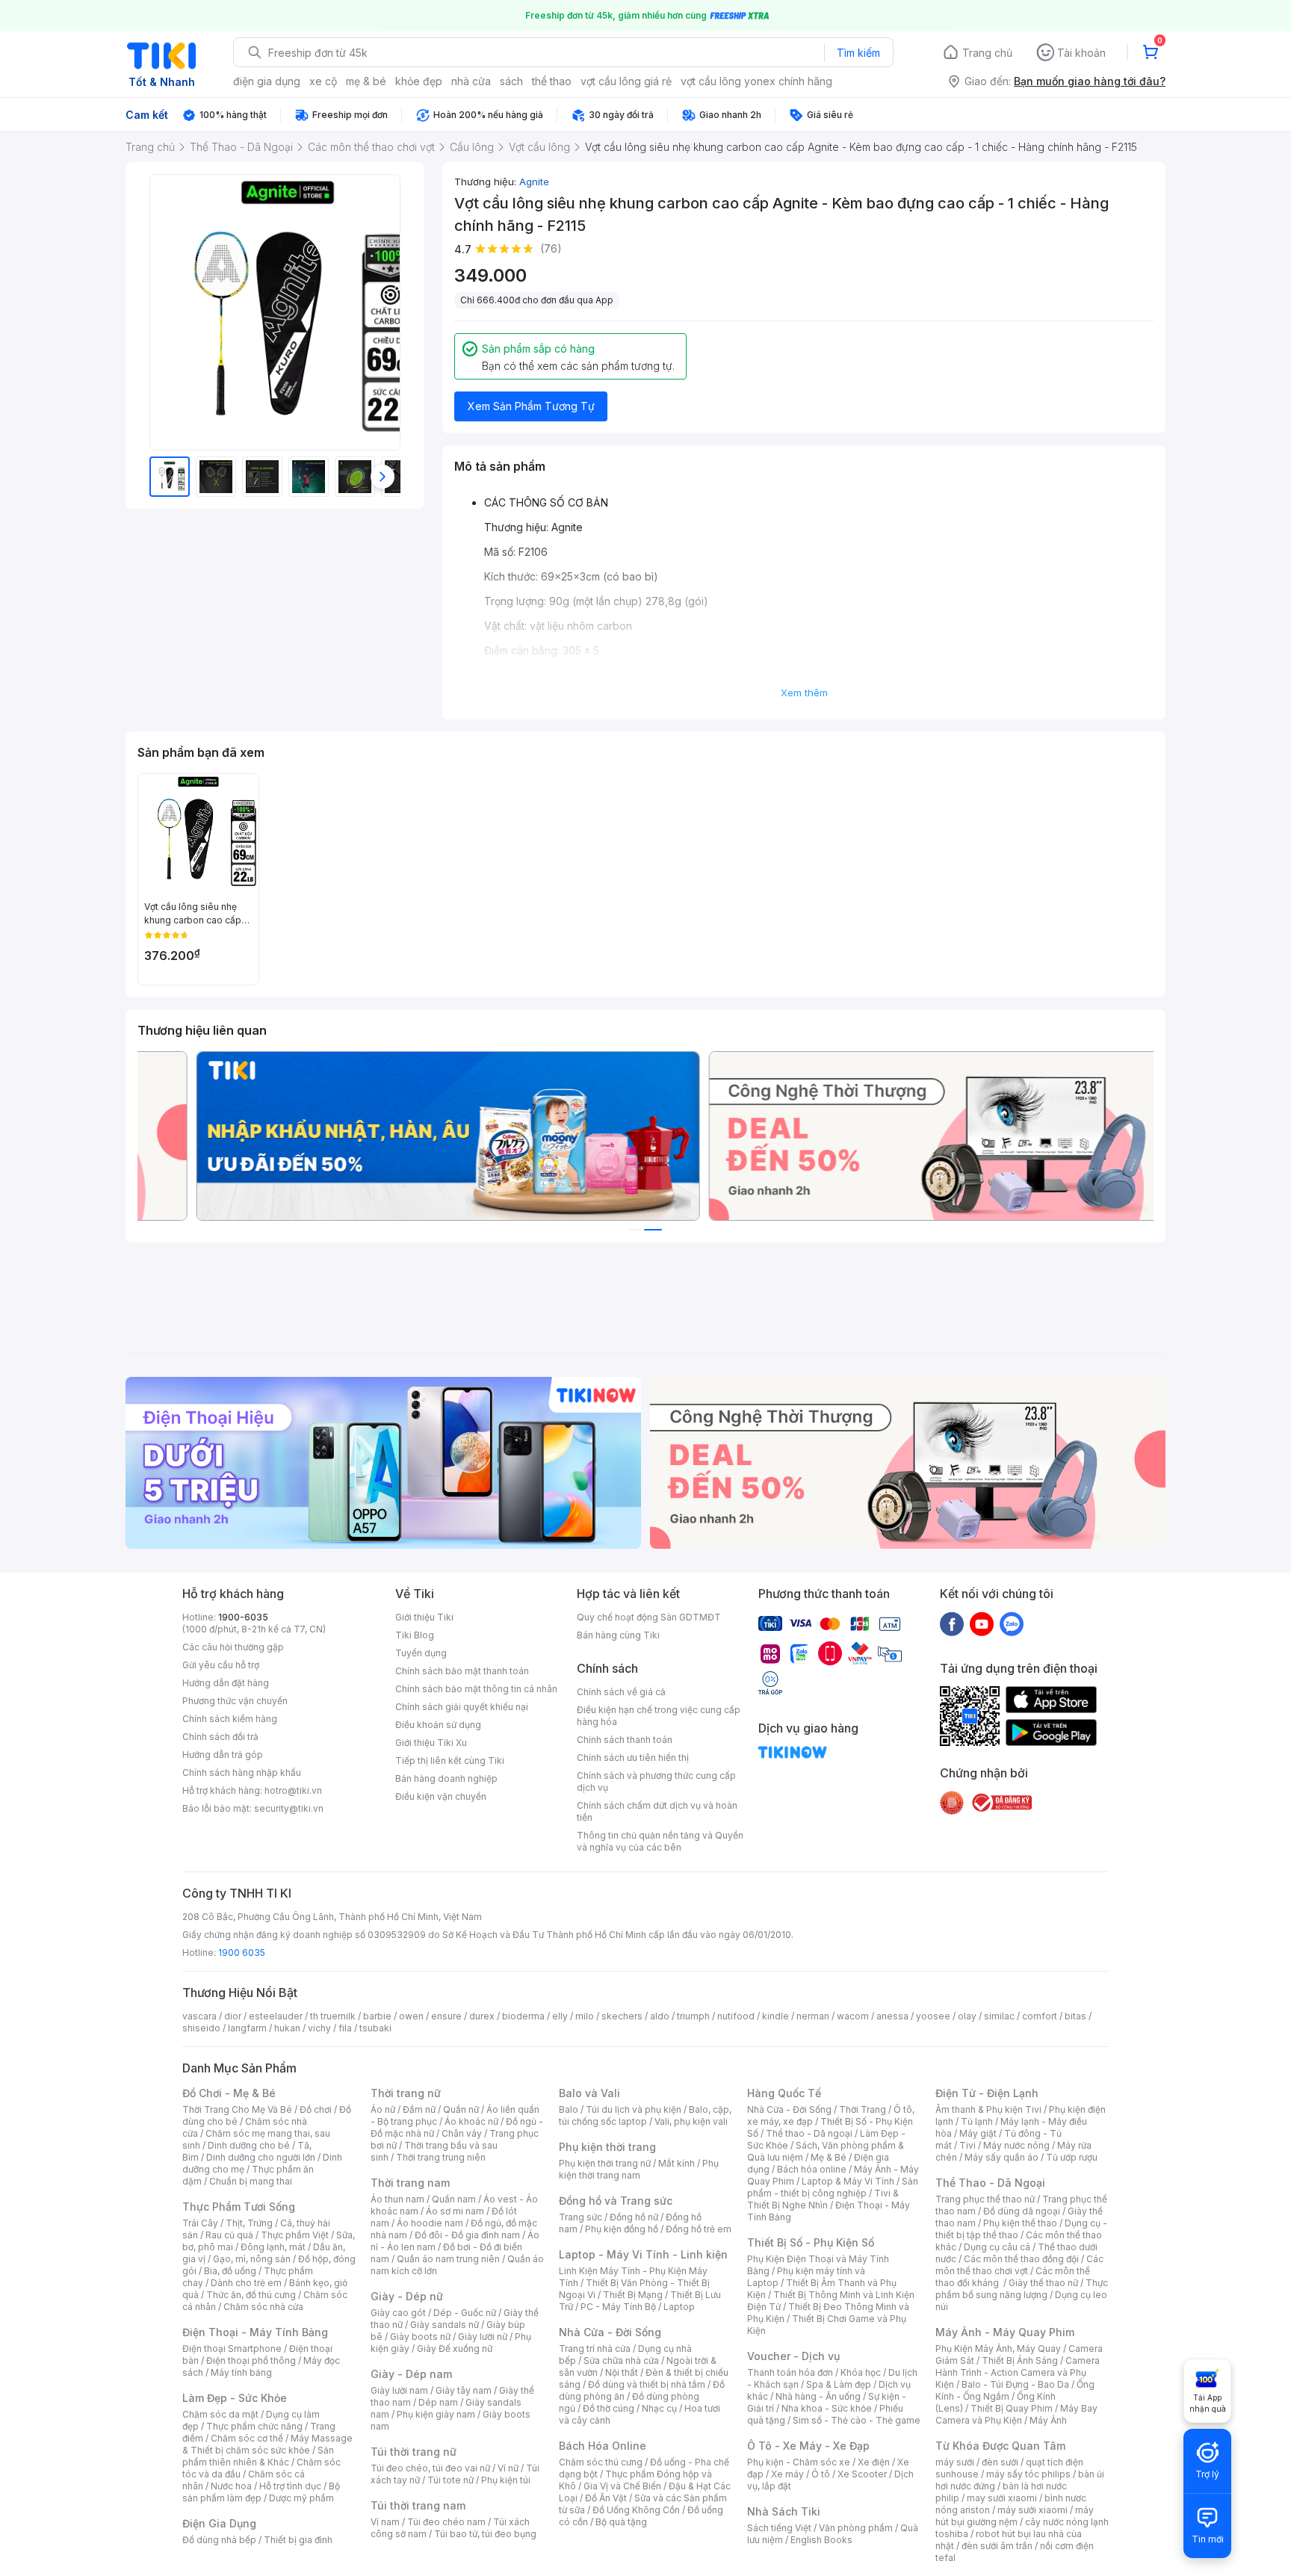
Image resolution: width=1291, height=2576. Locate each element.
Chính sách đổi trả (220, 1737)
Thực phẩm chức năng (254, 2426)
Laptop (679, 2307)
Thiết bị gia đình (298, 2540)
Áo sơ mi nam (455, 2211)
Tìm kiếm (858, 53)
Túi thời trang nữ (414, 2452)
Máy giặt (978, 2133)
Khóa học (861, 2372)
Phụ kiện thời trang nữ (605, 2163)
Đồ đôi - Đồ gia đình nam (467, 2235)
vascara (199, 2016)
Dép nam (438, 2402)
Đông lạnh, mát (273, 2247)
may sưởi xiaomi (1002, 2498)
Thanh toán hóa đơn (790, 2372)
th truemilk (333, 2016)
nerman (813, 2016)
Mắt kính (677, 2163)
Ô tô (821, 2474)
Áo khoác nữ (471, 2121)
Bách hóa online (812, 2169)
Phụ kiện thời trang (607, 2147)
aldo (660, 2016)
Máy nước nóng (1016, 2145)
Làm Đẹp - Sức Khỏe (235, 2398)
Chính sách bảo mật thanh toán (462, 1671)
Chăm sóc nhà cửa (263, 2307)
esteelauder (276, 2016)
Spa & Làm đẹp (839, 2384)
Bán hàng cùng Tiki (618, 1635)
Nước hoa (231, 2486)
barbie (377, 2016)
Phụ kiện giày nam (436, 2414)
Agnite (534, 182)
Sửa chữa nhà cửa (621, 2360)
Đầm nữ (419, 2109)
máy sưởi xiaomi (1033, 2510)
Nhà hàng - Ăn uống (818, 2396)
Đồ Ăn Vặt (606, 2498)
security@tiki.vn (289, 1808)
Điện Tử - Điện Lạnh (987, 2093)
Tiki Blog (415, 1635)
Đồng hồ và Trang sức (616, 2201)
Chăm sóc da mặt (220, 2414)
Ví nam (385, 2522)
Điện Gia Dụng (219, 2523)
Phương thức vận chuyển (235, 1701)
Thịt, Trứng (249, 2223)
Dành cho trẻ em (246, 2283)
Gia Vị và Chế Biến (622, 2486)
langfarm (247, 2028)
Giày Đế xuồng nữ (455, 2349)
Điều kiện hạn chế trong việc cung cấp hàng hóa (659, 1716)
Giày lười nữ (483, 2337)
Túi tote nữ (451, 2480)
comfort (1040, 2016)
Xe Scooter (862, 2474)
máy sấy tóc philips (1028, 2474)
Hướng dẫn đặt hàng (226, 1683)
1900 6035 (242, 1953)
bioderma (523, 2016)
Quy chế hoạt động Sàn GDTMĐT (649, 1617)
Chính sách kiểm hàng (230, 1719)
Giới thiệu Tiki (424, 1617)
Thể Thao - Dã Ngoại (990, 2183)
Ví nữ (508, 2468)
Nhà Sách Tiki (784, 2511)
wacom (853, 2016)
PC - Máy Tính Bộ (618, 2307)
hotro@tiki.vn (293, 1790)
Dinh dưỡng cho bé (249, 2145)
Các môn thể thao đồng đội (1021, 2259)
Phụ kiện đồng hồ (622, 2229)
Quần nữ (461, 2109)
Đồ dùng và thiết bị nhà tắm (647, 2384)
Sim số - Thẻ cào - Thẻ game (857, 2420)
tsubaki (375, 2028)
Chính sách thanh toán (625, 1740)
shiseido (201, 2028)
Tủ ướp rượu (1072, 2157)
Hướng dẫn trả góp (223, 1755)
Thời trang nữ (406, 2093)
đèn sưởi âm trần (997, 2546)
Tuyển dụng (421, 1653)
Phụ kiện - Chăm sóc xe (799, 2462)
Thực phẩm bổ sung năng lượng (1022, 2289)
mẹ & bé (366, 81)
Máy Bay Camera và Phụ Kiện (1016, 2414)
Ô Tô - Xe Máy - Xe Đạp (808, 2446)
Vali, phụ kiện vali (691, 2121)
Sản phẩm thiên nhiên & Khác (258, 2456)
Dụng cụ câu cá (997, 2247)
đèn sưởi (1000, 2462)
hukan (287, 2028)
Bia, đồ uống (230, 2271)
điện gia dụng (267, 81)
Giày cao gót (398, 2313)
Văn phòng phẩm (856, 2528)
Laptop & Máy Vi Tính (848, 2181)
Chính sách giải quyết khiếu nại (462, 1707)
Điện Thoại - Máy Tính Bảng (255, 2332)
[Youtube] (982, 1623)
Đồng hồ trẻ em (699, 2229)
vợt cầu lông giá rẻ (626, 81)
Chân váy (462, 2133)
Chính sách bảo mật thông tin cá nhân (476, 1689)
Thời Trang (863, 2109)
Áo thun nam (397, 2199)
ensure (446, 2016)
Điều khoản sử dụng (438, 1725)
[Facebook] (952, 1623)
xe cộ (323, 81)
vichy (319, 2028)
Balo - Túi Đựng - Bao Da (1015, 2384)
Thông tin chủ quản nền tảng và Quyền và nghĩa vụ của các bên (660, 1841)
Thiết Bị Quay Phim (1012, 2408)
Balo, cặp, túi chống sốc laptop (645, 2115)
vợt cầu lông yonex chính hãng (756, 81)
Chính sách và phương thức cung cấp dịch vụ (656, 1781)
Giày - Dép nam (411, 2374)
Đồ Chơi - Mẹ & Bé (229, 2093)
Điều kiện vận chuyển (441, 1796)
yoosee (933, 2016)
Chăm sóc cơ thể (247, 2438)
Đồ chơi (316, 2109)
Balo (569, 2109)
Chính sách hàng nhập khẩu (242, 1772)
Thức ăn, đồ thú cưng (251, 2295)
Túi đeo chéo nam (446, 2522)
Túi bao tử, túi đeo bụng (485, 2534)
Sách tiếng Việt (779, 2528)
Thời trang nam (410, 2183)
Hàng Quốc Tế (784, 2093)
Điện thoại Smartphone (232, 2349)
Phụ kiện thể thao (1020, 2223)
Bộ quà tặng (621, 2522)
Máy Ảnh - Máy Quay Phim (1005, 2332)
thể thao (552, 81)
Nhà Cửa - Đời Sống (610, 2332)
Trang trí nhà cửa (595, 2349)
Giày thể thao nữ (1043, 2283)
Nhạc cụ (659, 2408)
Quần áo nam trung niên (448, 2259)
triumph (693, 2016)
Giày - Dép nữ (407, 2296)
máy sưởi (955, 2462)
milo (585, 2016)
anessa (892, 2016)
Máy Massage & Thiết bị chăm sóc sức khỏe (267, 2444)
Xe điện (874, 2462)
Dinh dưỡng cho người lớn (261, 2157)
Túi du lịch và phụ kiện (634, 2109)
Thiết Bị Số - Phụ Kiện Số (811, 2242)
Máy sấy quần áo (1001, 2157)
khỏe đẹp (419, 81)
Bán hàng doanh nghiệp (446, 1778)
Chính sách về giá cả (621, 1692)
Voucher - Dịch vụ (793, 2356)
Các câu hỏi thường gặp (233, 1647)
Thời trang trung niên (441, 2157)
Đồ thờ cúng (609, 2408)
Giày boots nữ (420, 2337)
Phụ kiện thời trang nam (639, 2169)
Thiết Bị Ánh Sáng (1020, 2360)
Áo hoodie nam (430, 2223)
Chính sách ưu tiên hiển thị (633, 1758)
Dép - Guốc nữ (465, 2313)
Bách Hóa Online (603, 2446)
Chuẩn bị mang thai (251, 2181)
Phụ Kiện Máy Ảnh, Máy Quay (998, 2349)
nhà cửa (471, 81)
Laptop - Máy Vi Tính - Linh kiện (643, 2254)
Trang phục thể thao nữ (985, 2199)
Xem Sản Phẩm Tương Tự (531, 406)
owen (411, 2016)
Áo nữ (383, 2109)
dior (233, 2016)
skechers (622, 2016)
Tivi (968, 2145)
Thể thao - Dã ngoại (809, 2133)
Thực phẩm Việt (295, 2235)
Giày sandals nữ (445, 2325)
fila (345, 2028)
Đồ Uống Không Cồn (636, 2510)
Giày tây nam (464, 2390)
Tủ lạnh (977, 2121)
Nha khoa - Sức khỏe (827, 2408)
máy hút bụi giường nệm (1015, 2516)
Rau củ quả (229, 2235)
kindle (775, 2016)
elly (560, 2016)
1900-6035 (243, 1617)
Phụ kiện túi (506, 2480)
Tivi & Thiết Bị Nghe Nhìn (823, 2199)
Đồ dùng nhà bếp (219, 2540)
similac (999, 2016)
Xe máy (787, 2474)
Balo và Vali (589, 2093)
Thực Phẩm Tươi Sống (239, 2207)
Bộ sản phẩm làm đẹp (261, 2492)
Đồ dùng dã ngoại (1022, 2211)
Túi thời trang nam (418, 2505)
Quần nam (454, 2199)
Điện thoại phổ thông (251, 2360)
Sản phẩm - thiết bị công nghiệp (833, 2187)
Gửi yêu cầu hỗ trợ (221, 1665)
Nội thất (622, 2372)
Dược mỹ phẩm (301, 2498)
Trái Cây (200, 2223)
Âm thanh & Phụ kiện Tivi (988, 2109)
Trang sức (581, 2217)
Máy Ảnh (1048, 2420)
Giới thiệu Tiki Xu (431, 1743)
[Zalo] (1012, 1623)
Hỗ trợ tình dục (290, 2486)
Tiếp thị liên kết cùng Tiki (450, 1761)
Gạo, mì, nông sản (252, 2259)
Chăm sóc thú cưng (601, 2462)
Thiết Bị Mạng (633, 2295)
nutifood (736, 2016)
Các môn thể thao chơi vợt (1019, 2265)
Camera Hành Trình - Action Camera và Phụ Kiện (1018, 2372)
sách (511, 81)
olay (967, 2016)
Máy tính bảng (241, 2372)
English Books (821, 2540)
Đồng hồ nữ (634, 2217)
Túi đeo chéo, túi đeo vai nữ (430, 2468)
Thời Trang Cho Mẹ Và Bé (237, 2109)
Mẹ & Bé (829, 2157)
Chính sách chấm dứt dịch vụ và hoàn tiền (657, 1811)
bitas (1075, 2016)
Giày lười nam (399, 2390)
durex (482, 2016)
